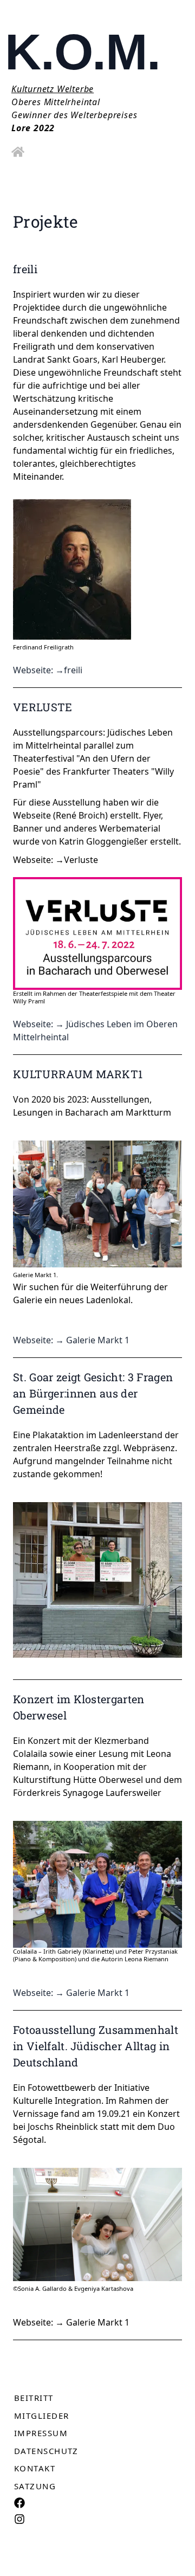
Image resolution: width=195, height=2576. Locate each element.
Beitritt (34, 2398)
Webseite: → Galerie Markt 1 (71, 1340)
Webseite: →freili (48, 670)
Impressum (41, 2433)
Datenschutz (46, 2451)
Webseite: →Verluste (56, 860)
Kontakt (35, 2468)
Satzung (35, 2486)
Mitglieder (41, 2416)
